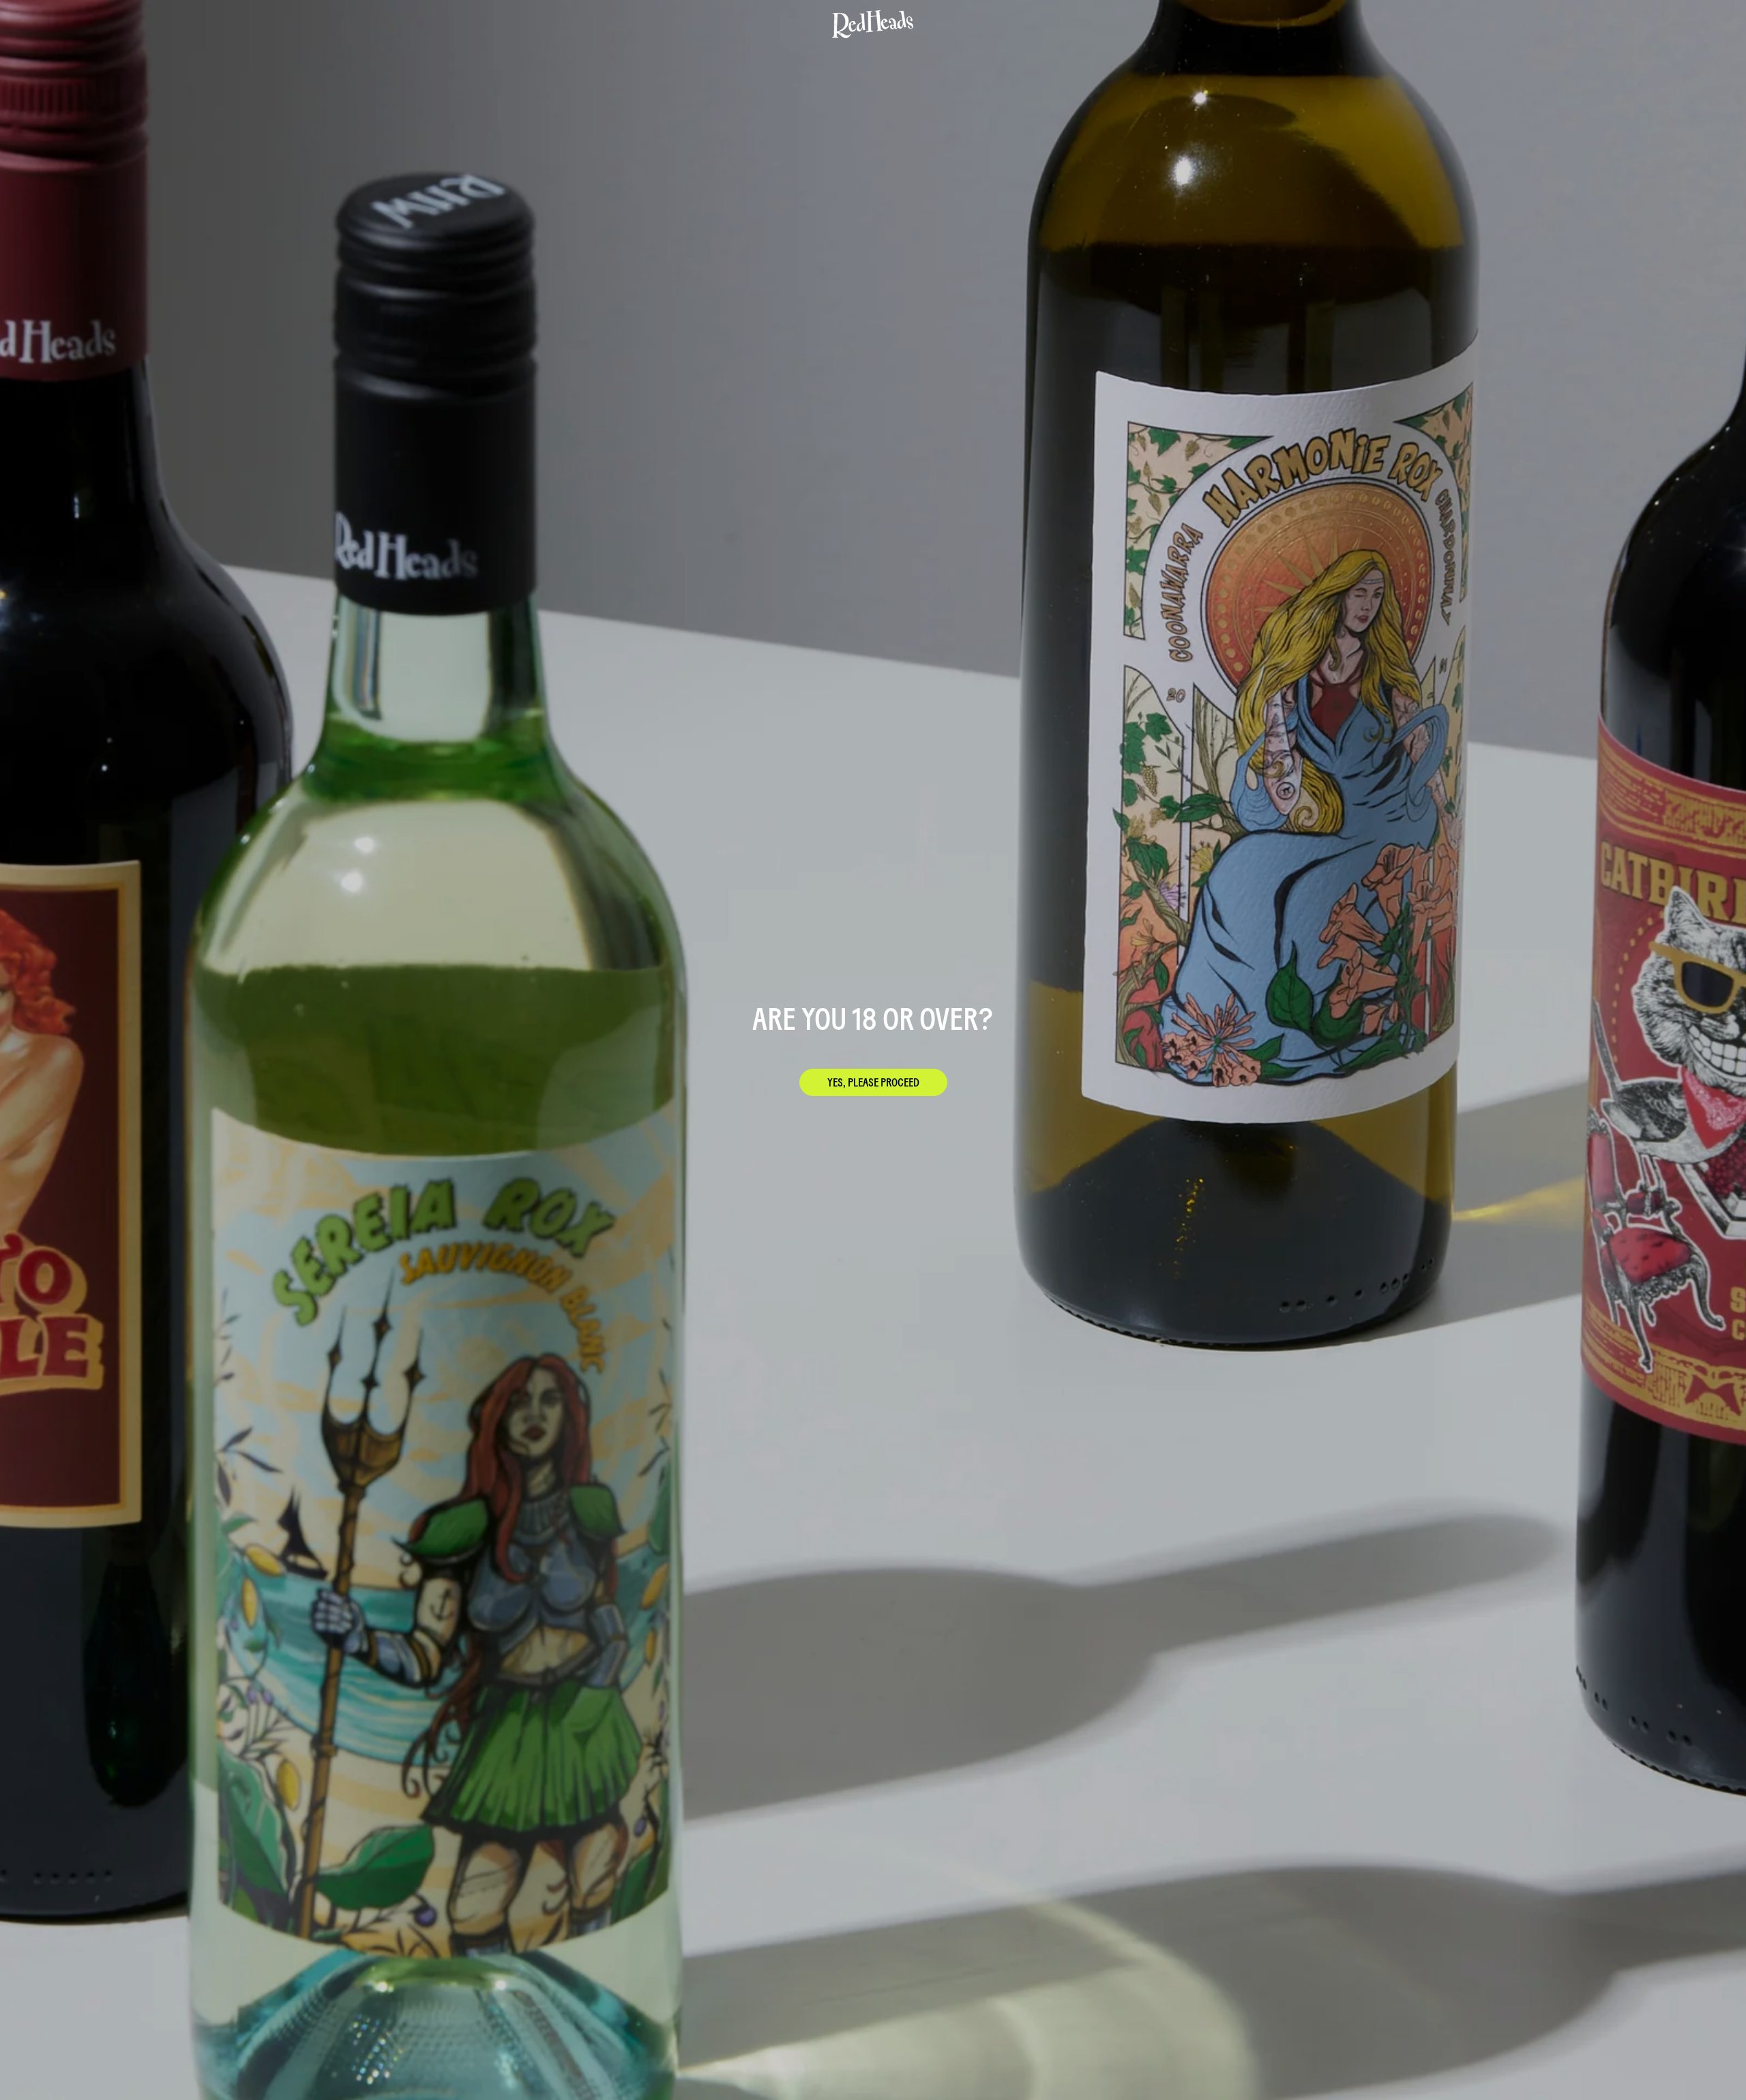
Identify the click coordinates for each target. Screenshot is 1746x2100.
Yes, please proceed (873, 1082)
